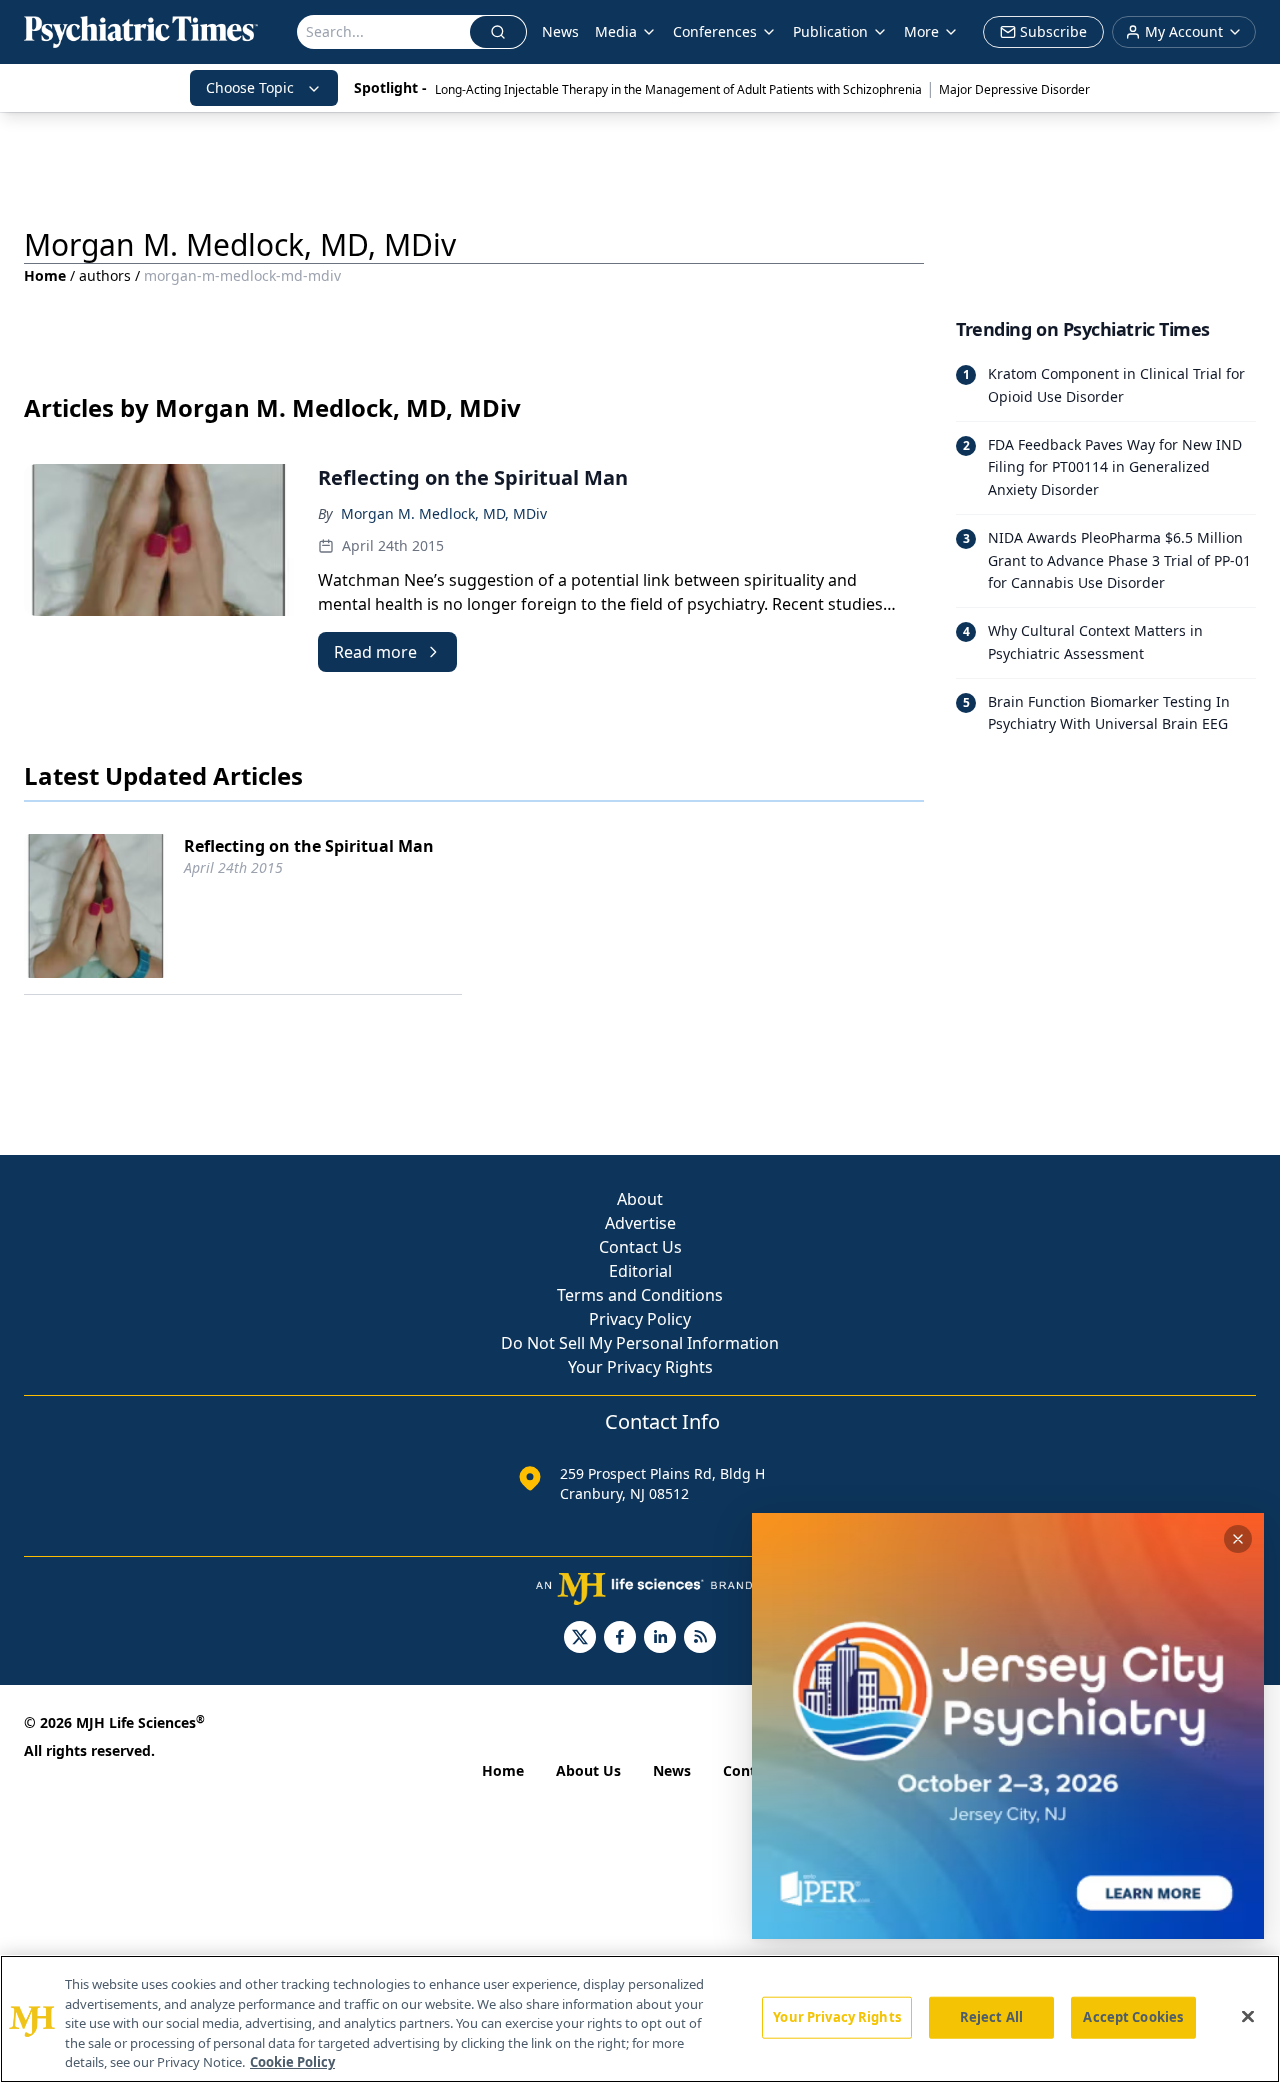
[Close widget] (1238, 1539)
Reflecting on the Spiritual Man (309, 846)
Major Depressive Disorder (1014, 89)
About (640, 1199)
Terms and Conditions (640, 1295)
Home (45, 275)
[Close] (1248, 2017)
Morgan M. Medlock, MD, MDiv (444, 513)
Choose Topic (250, 87)
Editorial (640, 1271)
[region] (640, 2019)
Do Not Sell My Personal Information (640, 1343)
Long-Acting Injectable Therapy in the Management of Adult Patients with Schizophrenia (678, 89)
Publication (830, 31)
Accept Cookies (1133, 2017)
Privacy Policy (640, 1319)
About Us (588, 1770)
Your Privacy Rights (640, 1367)
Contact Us (640, 1247)
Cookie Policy (292, 2062)
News (560, 31)
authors (105, 275)
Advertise (640, 1223)
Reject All (991, 2017)
